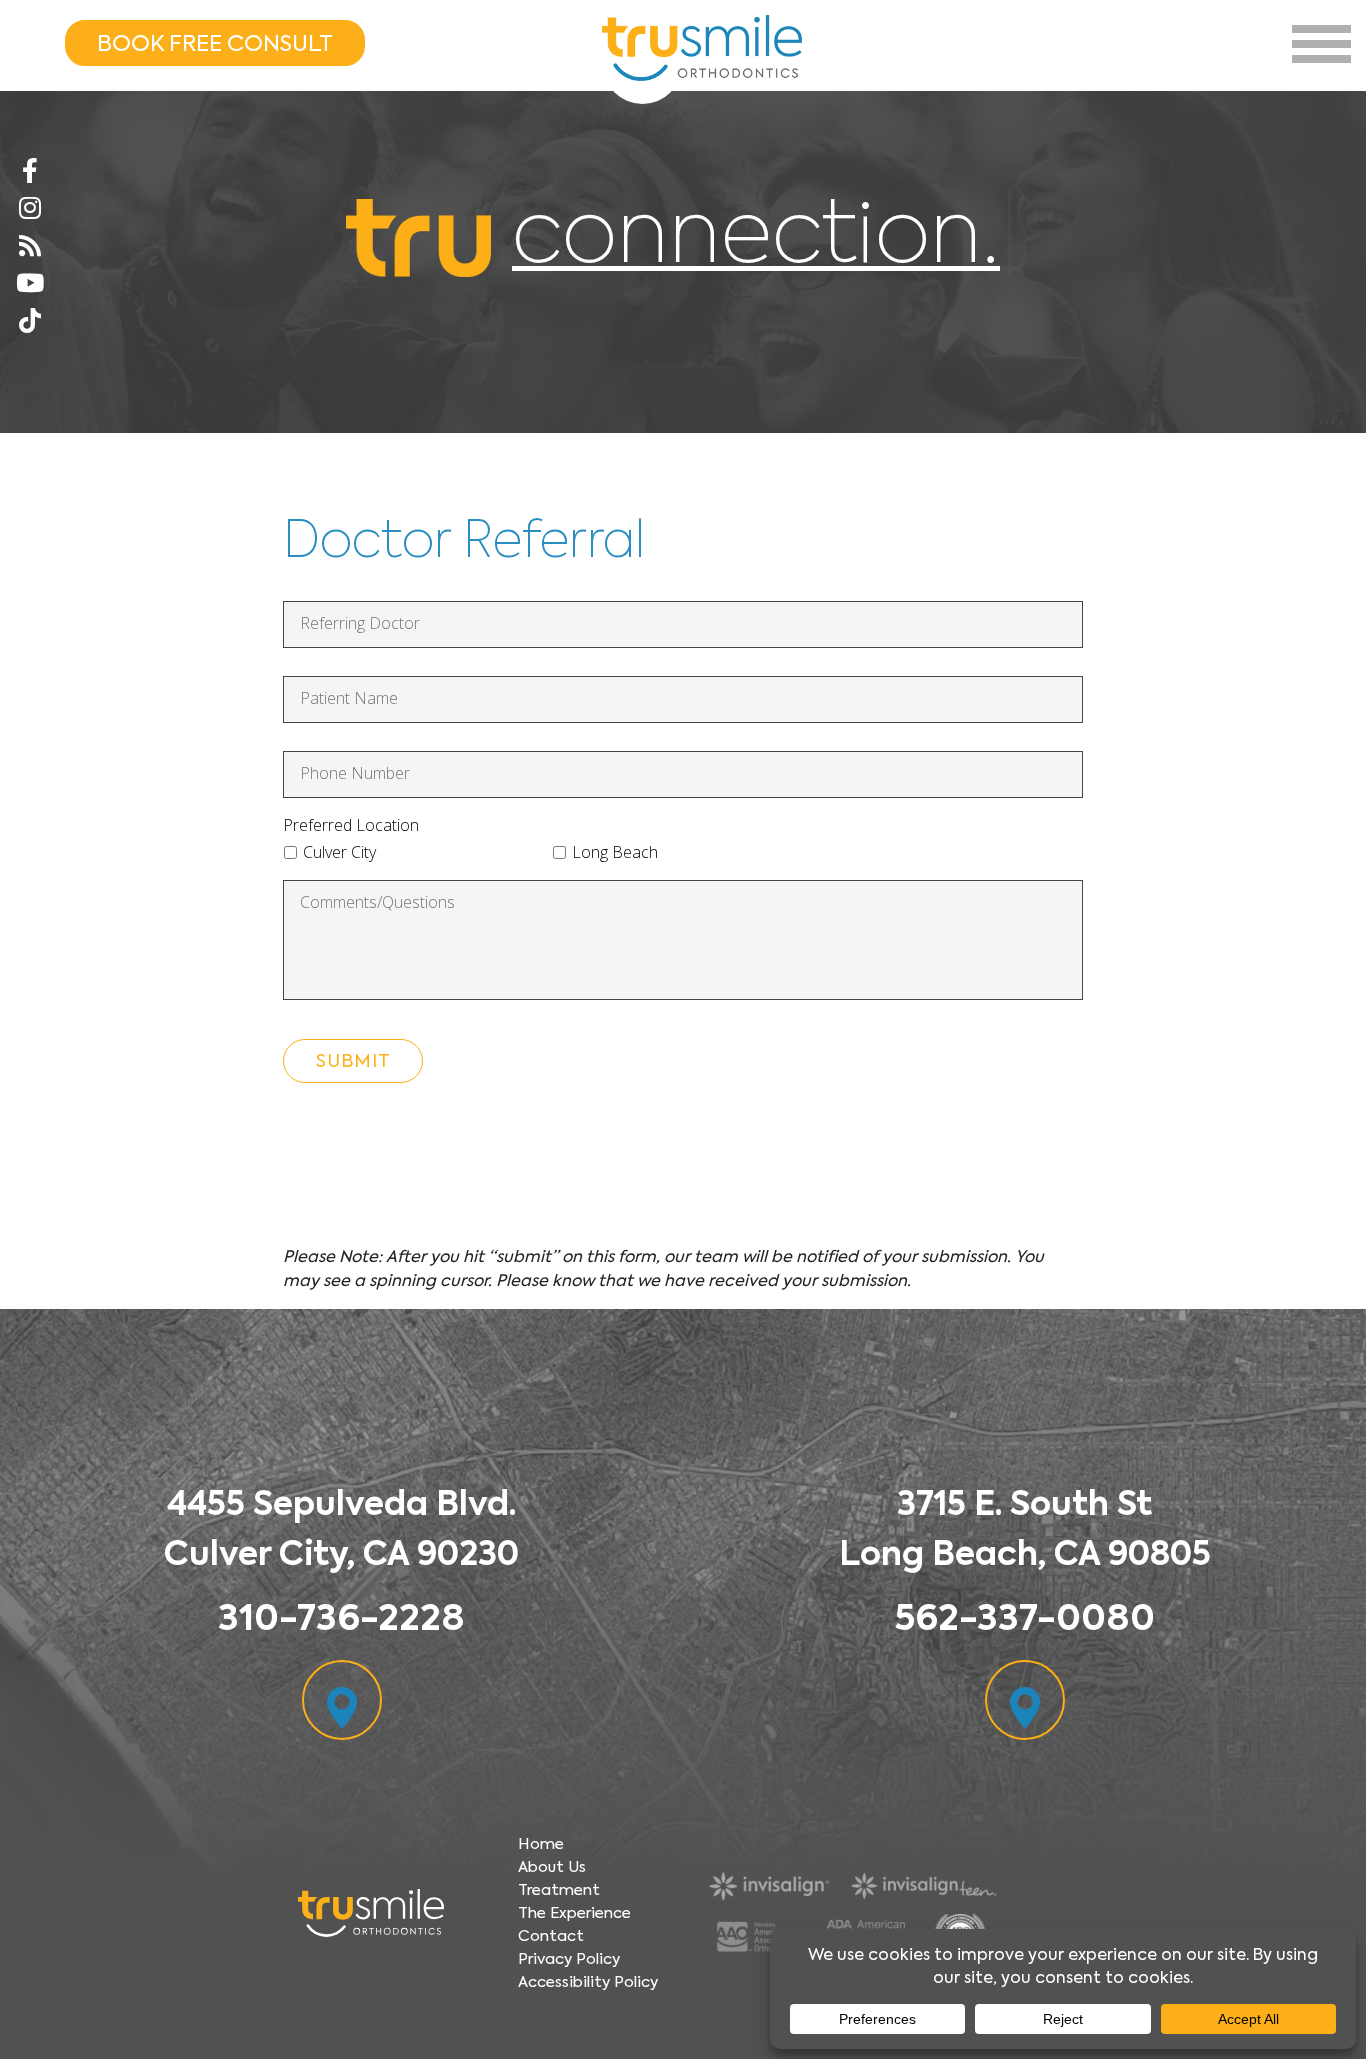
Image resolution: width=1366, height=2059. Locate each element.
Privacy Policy (569, 1959)
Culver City (339, 852)
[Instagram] (30, 209)
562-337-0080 (1024, 1617)
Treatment (559, 1890)
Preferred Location (351, 825)
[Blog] (30, 247)
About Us (552, 1867)
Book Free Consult (215, 43)
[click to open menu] (1321, 44)
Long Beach (615, 852)
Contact (551, 1936)
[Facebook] (30, 172)
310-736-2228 (341, 1617)
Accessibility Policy (588, 1982)
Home (541, 1844)
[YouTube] (30, 284)
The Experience (574, 1913)
